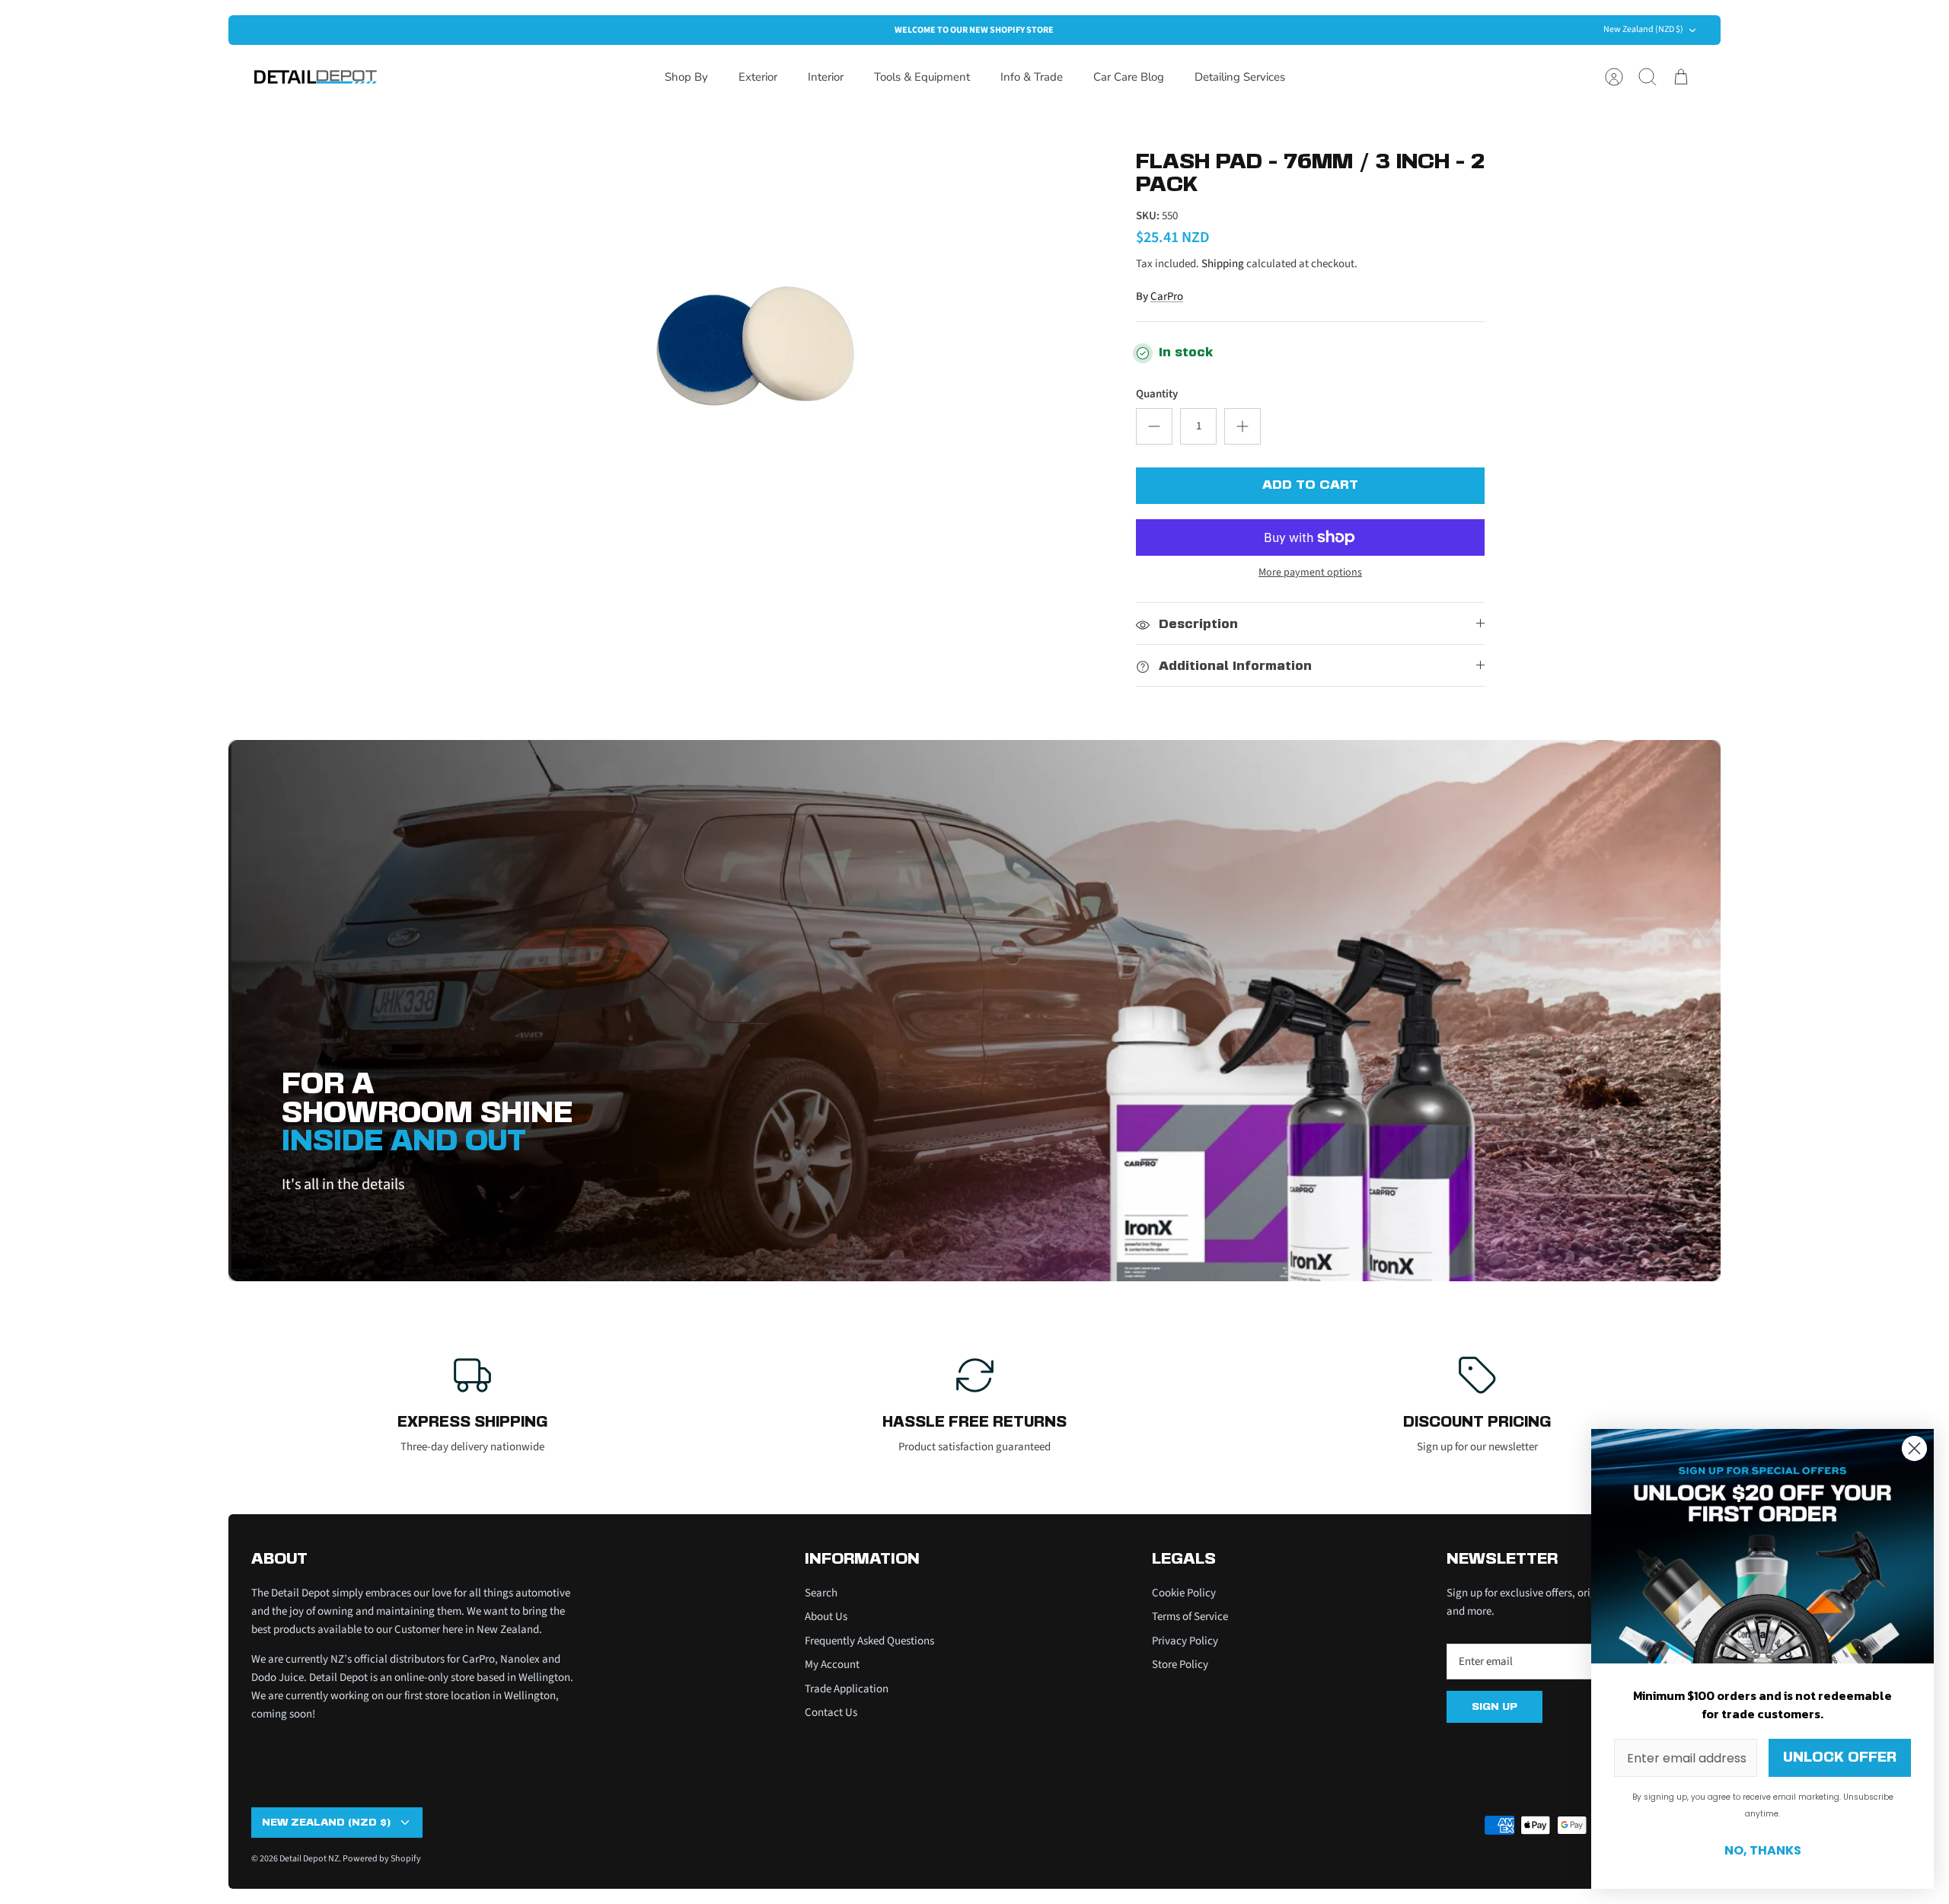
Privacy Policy (1185, 1641)
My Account (832, 1665)
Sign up (1494, 1707)
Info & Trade (1032, 77)
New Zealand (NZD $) (1643, 29)
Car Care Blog (1129, 77)
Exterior (758, 77)
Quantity (1157, 394)
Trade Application (847, 1689)
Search (821, 1593)
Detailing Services (1240, 77)
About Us (826, 1617)
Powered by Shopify (382, 1859)
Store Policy (1180, 1665)
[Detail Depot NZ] (316, 77)
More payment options (1310, 573)
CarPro (1167, 297)
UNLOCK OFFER (1840, 1758)
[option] (754, 356)
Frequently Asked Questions (869, 1641)
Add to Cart (1310, 485)
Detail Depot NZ (309, 1859)
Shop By (686, 77)
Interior (826, 77)
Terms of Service (1190, 1617)
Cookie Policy (1184, 1593)
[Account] (1614, 77)
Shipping (1223, 264)
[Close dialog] (1914, 1448)
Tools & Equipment (922, 77)
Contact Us (831, 1713)
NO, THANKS (1763, 1850)
